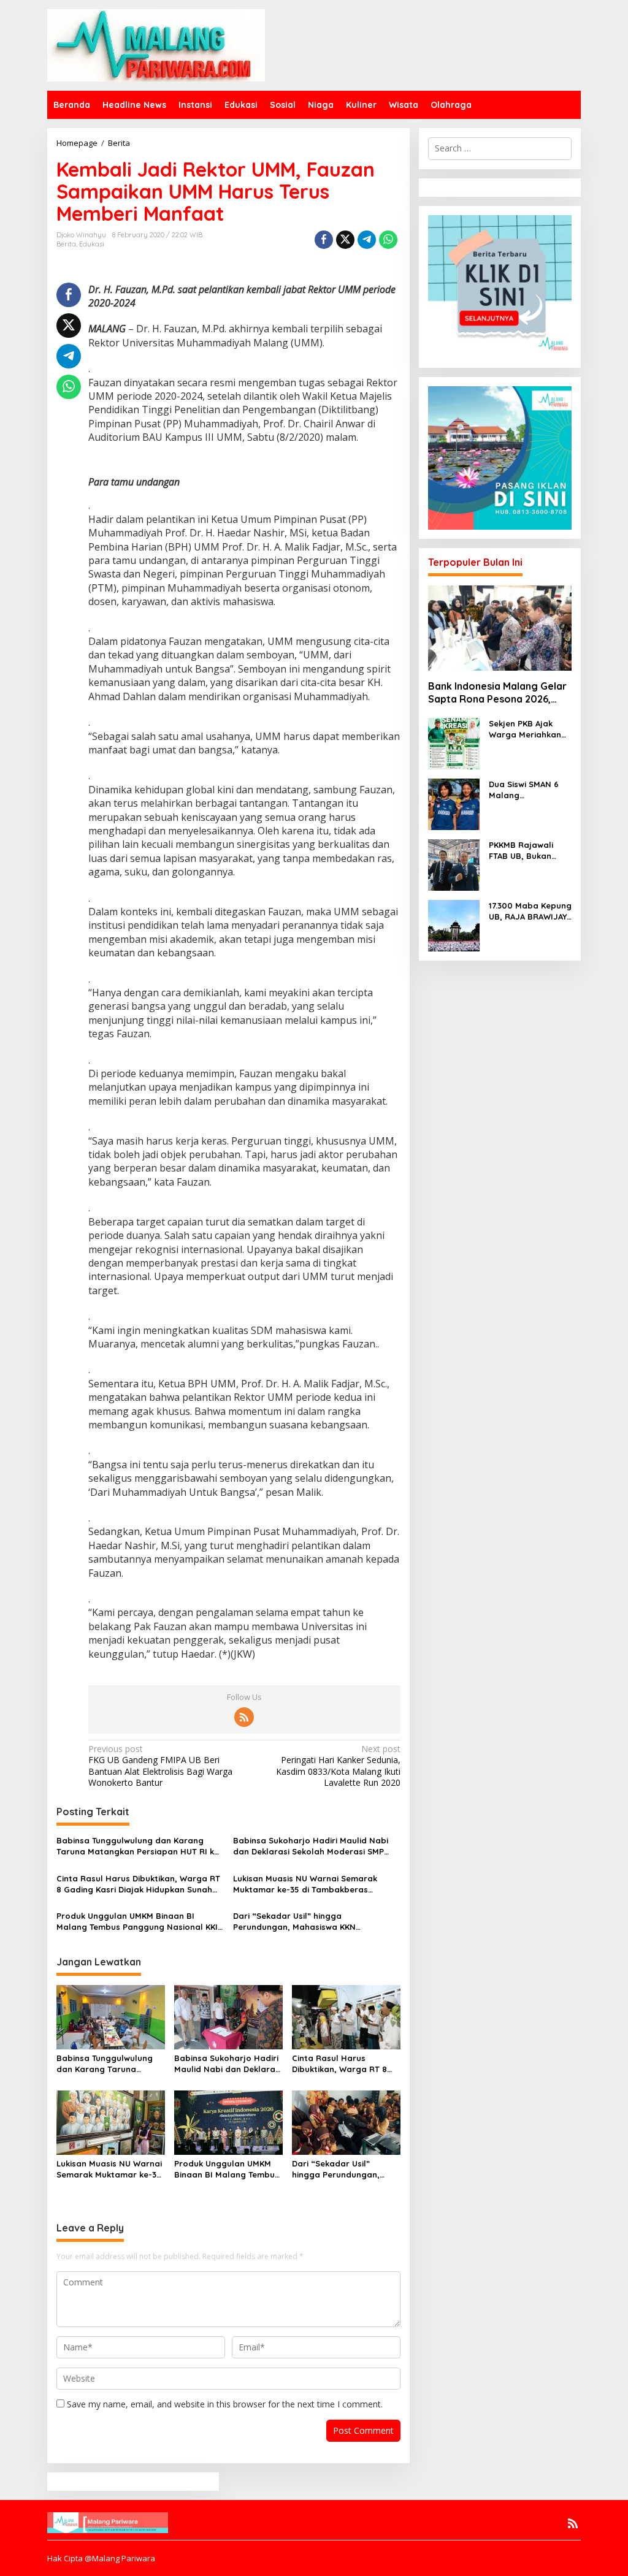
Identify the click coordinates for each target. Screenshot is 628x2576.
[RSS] (244, 1717)
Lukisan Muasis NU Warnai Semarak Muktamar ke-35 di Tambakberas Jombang (305, 1884)
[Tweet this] (345, 240)
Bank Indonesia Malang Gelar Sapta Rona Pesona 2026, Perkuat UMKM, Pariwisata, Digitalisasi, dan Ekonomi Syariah (497, 693)
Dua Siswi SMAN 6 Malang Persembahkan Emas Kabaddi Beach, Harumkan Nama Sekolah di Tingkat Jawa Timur (529, 790)
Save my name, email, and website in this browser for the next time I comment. (225, 2404)
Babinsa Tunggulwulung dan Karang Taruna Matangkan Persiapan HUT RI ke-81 (140, 1846)
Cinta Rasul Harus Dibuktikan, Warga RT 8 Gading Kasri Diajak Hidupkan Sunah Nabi (138, 1884)
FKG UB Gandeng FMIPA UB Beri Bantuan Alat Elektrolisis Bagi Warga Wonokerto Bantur (160, 1766)
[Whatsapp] (388, 240)
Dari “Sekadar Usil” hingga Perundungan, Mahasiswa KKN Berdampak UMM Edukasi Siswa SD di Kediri (308, 1922)
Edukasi (92, 244)
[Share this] (324, 240)
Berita (66, 244)
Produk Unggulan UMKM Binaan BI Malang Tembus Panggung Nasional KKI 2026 (137, 1922)
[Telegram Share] (367, 240)
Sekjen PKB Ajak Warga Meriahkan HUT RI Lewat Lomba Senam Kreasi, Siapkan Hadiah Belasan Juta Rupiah (525, 729)
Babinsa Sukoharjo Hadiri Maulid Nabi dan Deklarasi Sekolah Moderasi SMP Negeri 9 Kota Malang (311, 1846)
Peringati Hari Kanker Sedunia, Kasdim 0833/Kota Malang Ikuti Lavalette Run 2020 (338, 1766)
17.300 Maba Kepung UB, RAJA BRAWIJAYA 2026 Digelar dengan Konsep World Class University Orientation (530, 911)
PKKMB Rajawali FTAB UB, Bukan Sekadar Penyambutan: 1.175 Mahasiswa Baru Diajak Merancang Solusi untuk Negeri (528, 851)
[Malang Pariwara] (156, 44)
